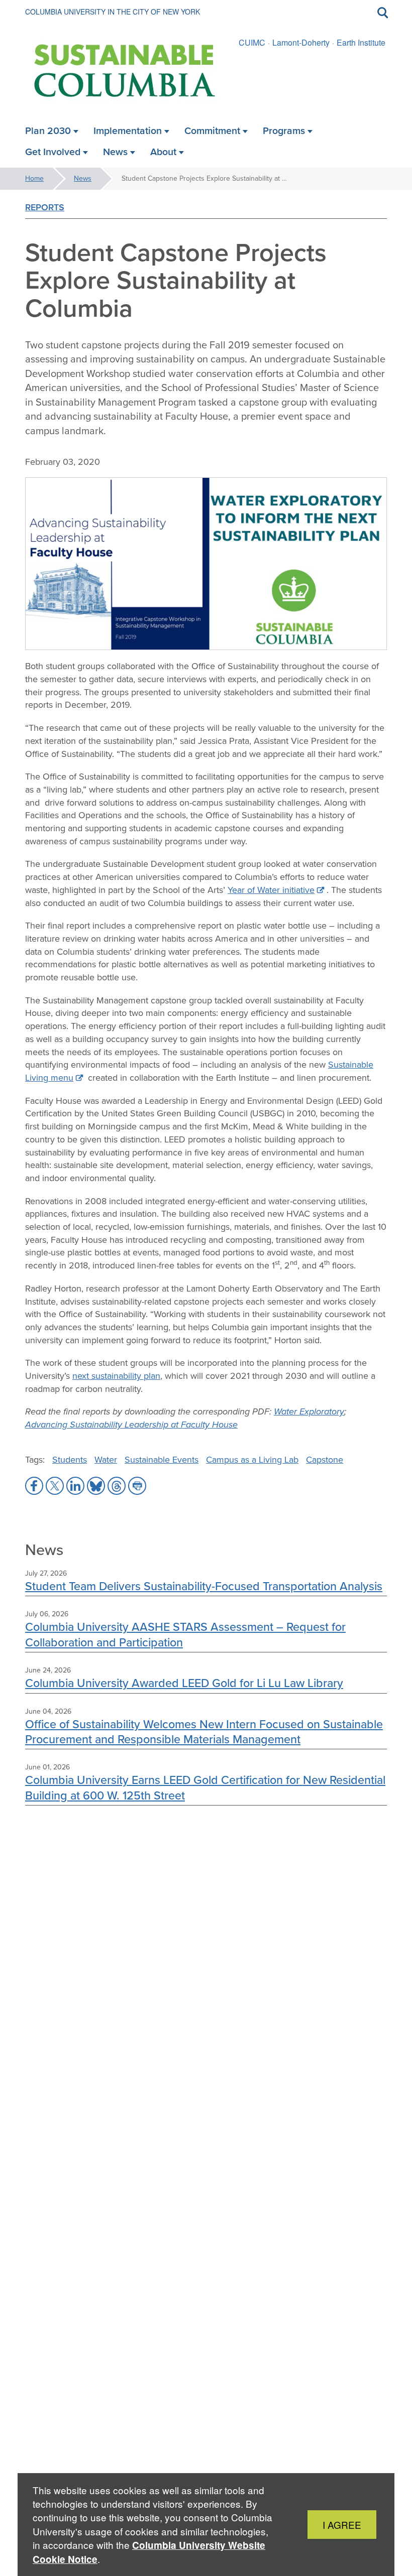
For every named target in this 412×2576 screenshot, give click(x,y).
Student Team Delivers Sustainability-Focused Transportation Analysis (204, 1586)
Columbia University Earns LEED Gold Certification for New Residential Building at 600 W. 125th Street (205, 1787)
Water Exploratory (309, 1411)
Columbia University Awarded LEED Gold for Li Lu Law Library (184, 1683)
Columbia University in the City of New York (113, 12)
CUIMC (252, 42)
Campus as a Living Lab (252, 1460)
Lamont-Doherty (301, 42)
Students (70, 1460)
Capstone (325, 1460)
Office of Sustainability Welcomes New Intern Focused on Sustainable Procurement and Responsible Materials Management (204, 1731)
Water (106, 1460)
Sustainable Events (162, 1460)
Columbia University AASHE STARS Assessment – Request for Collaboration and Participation (185, 1634)
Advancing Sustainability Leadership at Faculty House (131, 1425)
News (83, 178)
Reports (45, 207)
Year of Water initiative (271, 890)
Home (34, 178)
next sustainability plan (116, 1376)
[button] (34, 1486)
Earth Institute (361, 42)
